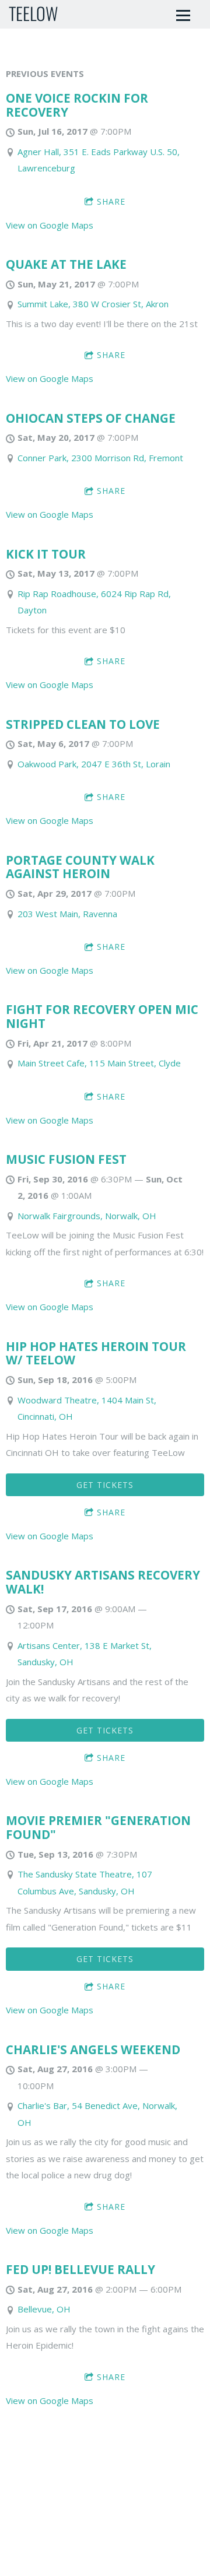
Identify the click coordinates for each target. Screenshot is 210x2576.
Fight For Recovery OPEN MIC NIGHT (102, 1016)
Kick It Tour (46, 554)
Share (111, 201)
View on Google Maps (50, 225)
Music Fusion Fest (66, 1159)
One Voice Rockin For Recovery (77, 105)
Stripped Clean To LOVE (83, 724)
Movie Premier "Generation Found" (98, 1827)
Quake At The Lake (66, 264)
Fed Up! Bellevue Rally (80, 2269)
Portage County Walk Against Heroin (80, 867)
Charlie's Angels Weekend (93, 2049)
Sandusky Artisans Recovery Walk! (103, 1582)
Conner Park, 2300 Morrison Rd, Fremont (100, 458)
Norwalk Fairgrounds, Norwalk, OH (87, 1216)
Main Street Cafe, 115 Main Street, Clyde (99, 1063)
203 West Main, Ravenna (67, 914)
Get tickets (105, 1485)
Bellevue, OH (44, 2309)
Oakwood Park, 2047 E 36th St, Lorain (94, 764)
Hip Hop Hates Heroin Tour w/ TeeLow (96, 1353)
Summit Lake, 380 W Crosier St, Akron (93, 304)
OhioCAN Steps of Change (91, 418)
